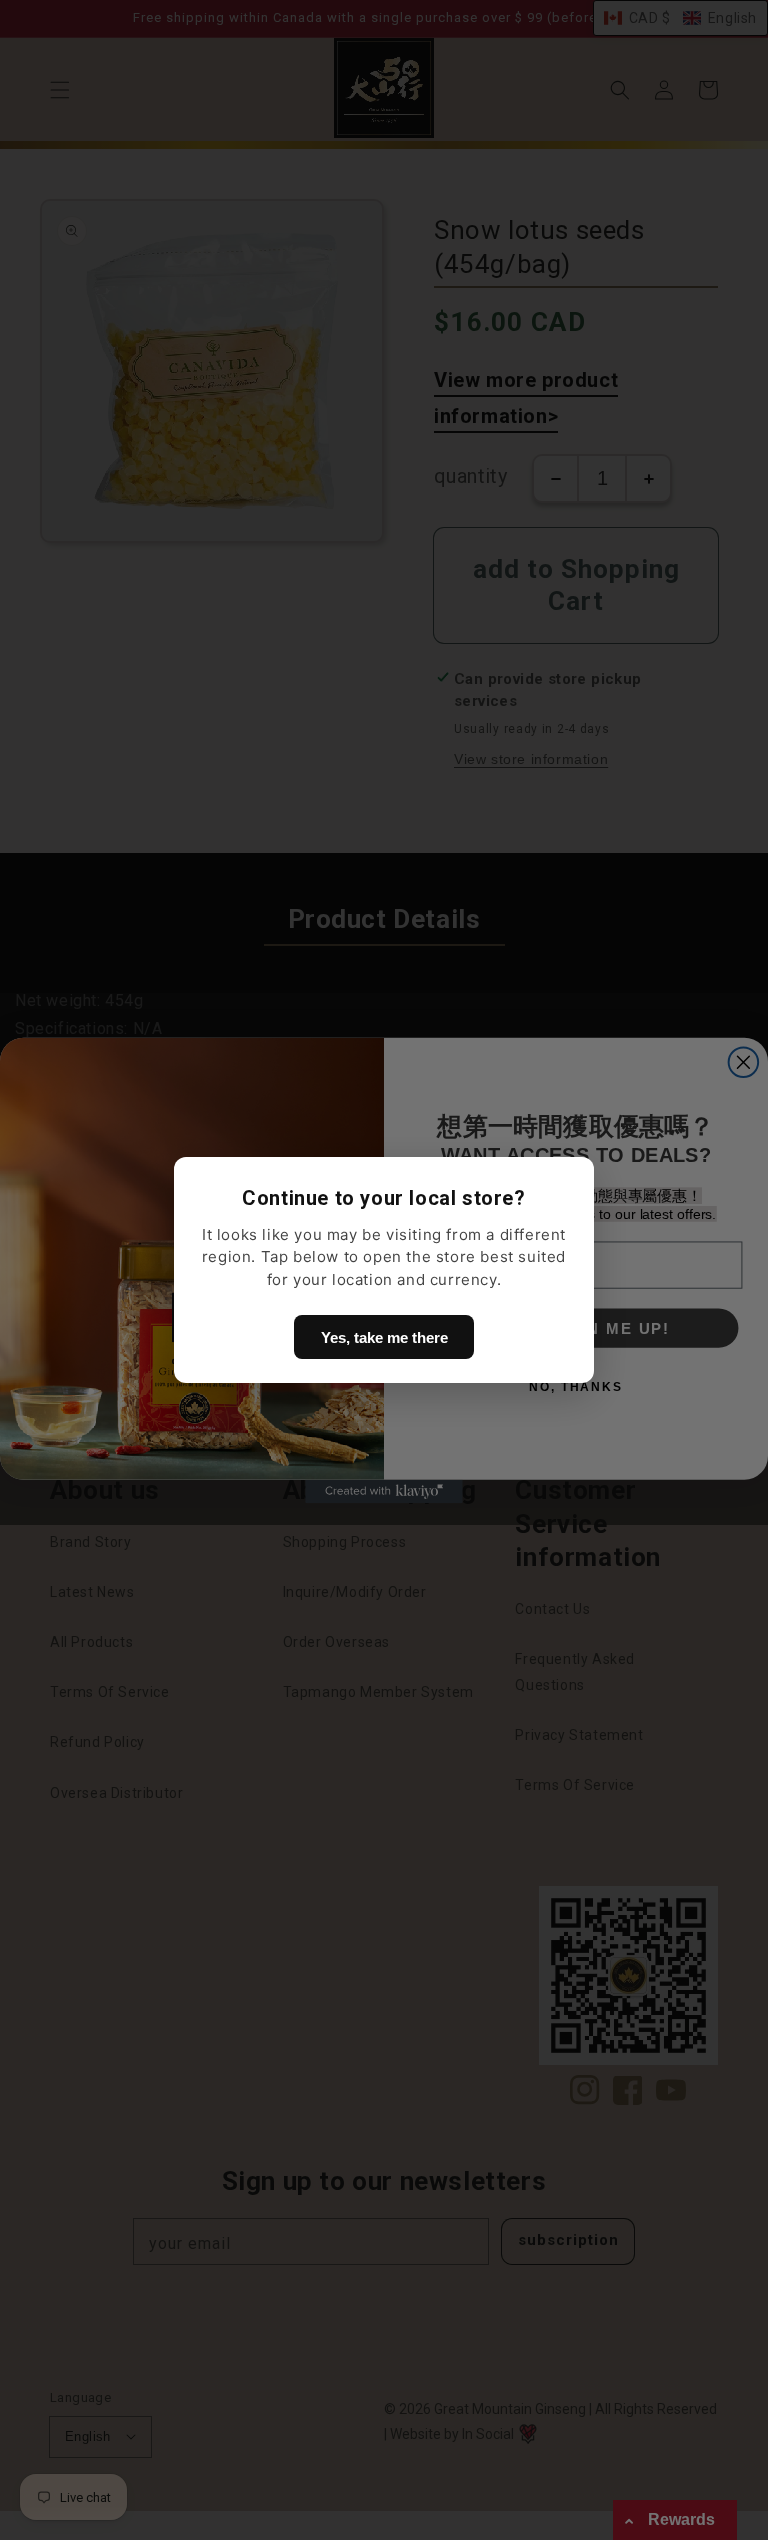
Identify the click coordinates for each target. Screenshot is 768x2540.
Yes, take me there (384, 1337)
